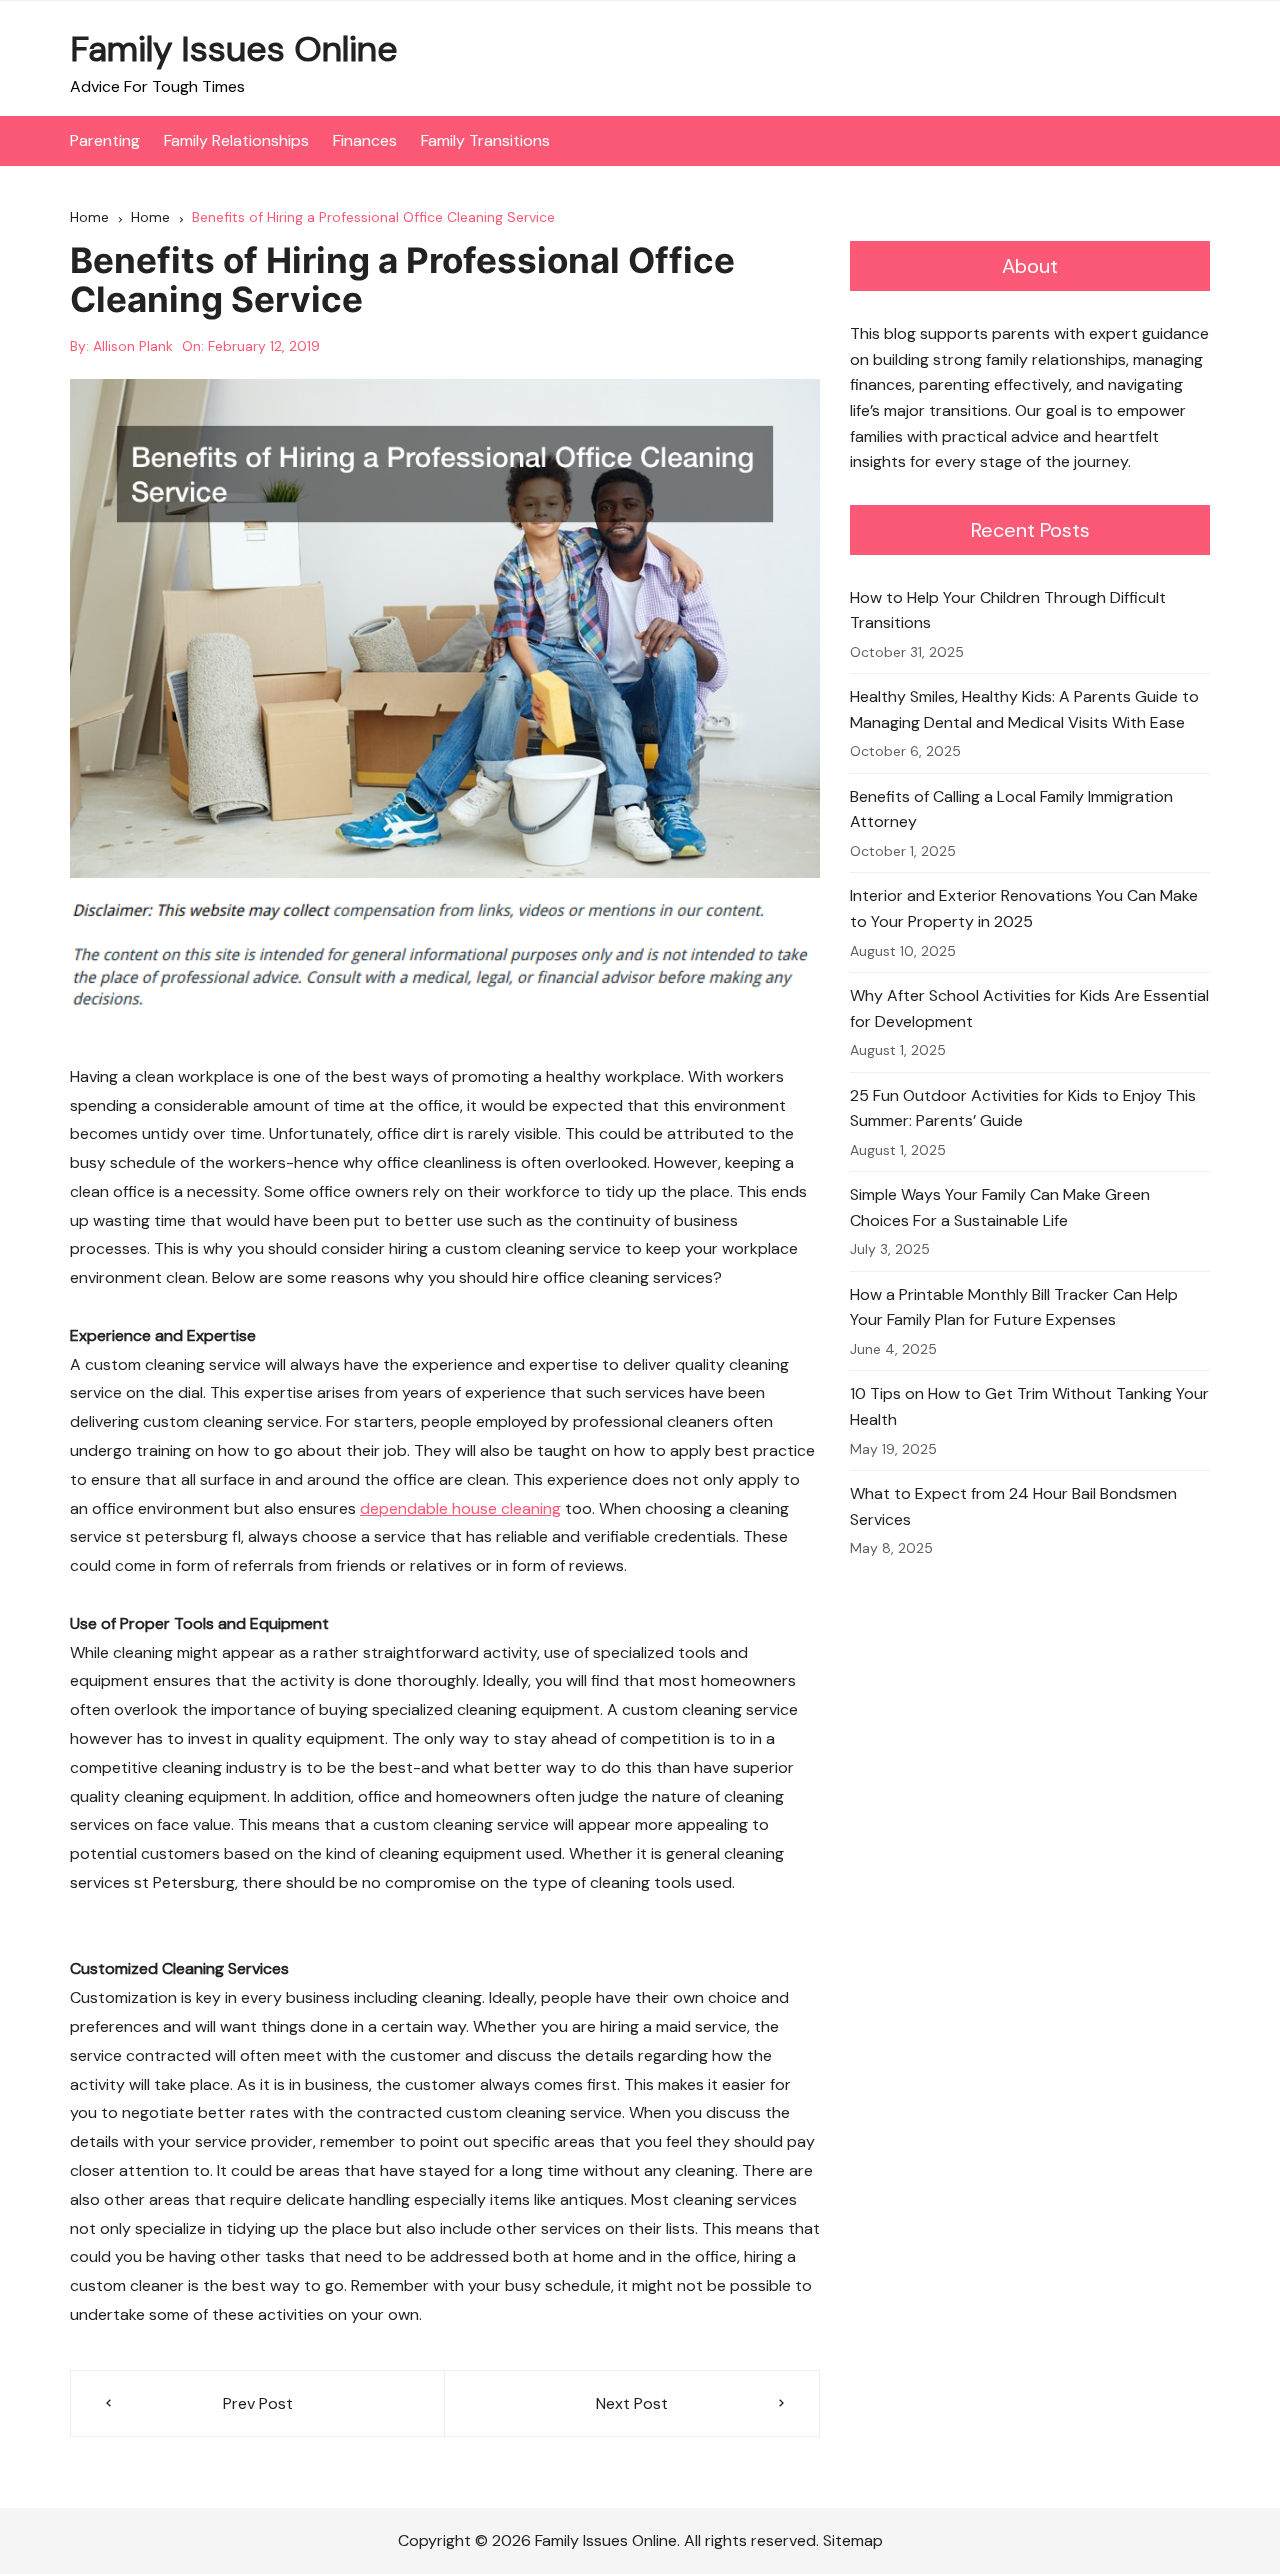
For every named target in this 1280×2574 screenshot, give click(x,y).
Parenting (105, 140)
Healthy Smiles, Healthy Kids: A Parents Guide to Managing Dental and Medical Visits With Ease (1024, 709)
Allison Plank (133, 346)
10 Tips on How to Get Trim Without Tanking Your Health (1029, 1406)
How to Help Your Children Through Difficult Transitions (1008, 610)
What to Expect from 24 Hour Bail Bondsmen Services (1013, 1506)
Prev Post (258, 2403)
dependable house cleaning (460, 1508)
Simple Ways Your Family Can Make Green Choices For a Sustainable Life (1000, 1207)
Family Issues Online (234, 49)
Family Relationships (236, 140)
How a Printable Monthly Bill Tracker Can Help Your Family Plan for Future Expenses (1014, 1307)
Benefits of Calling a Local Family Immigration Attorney (1011, 809)
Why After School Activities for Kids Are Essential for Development (1029, 1008)
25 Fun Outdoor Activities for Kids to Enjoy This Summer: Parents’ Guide (1023, 1108)
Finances (365, 140)
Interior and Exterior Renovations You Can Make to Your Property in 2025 (1024, 908)
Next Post (632, 2403)
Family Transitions (485, 140)
